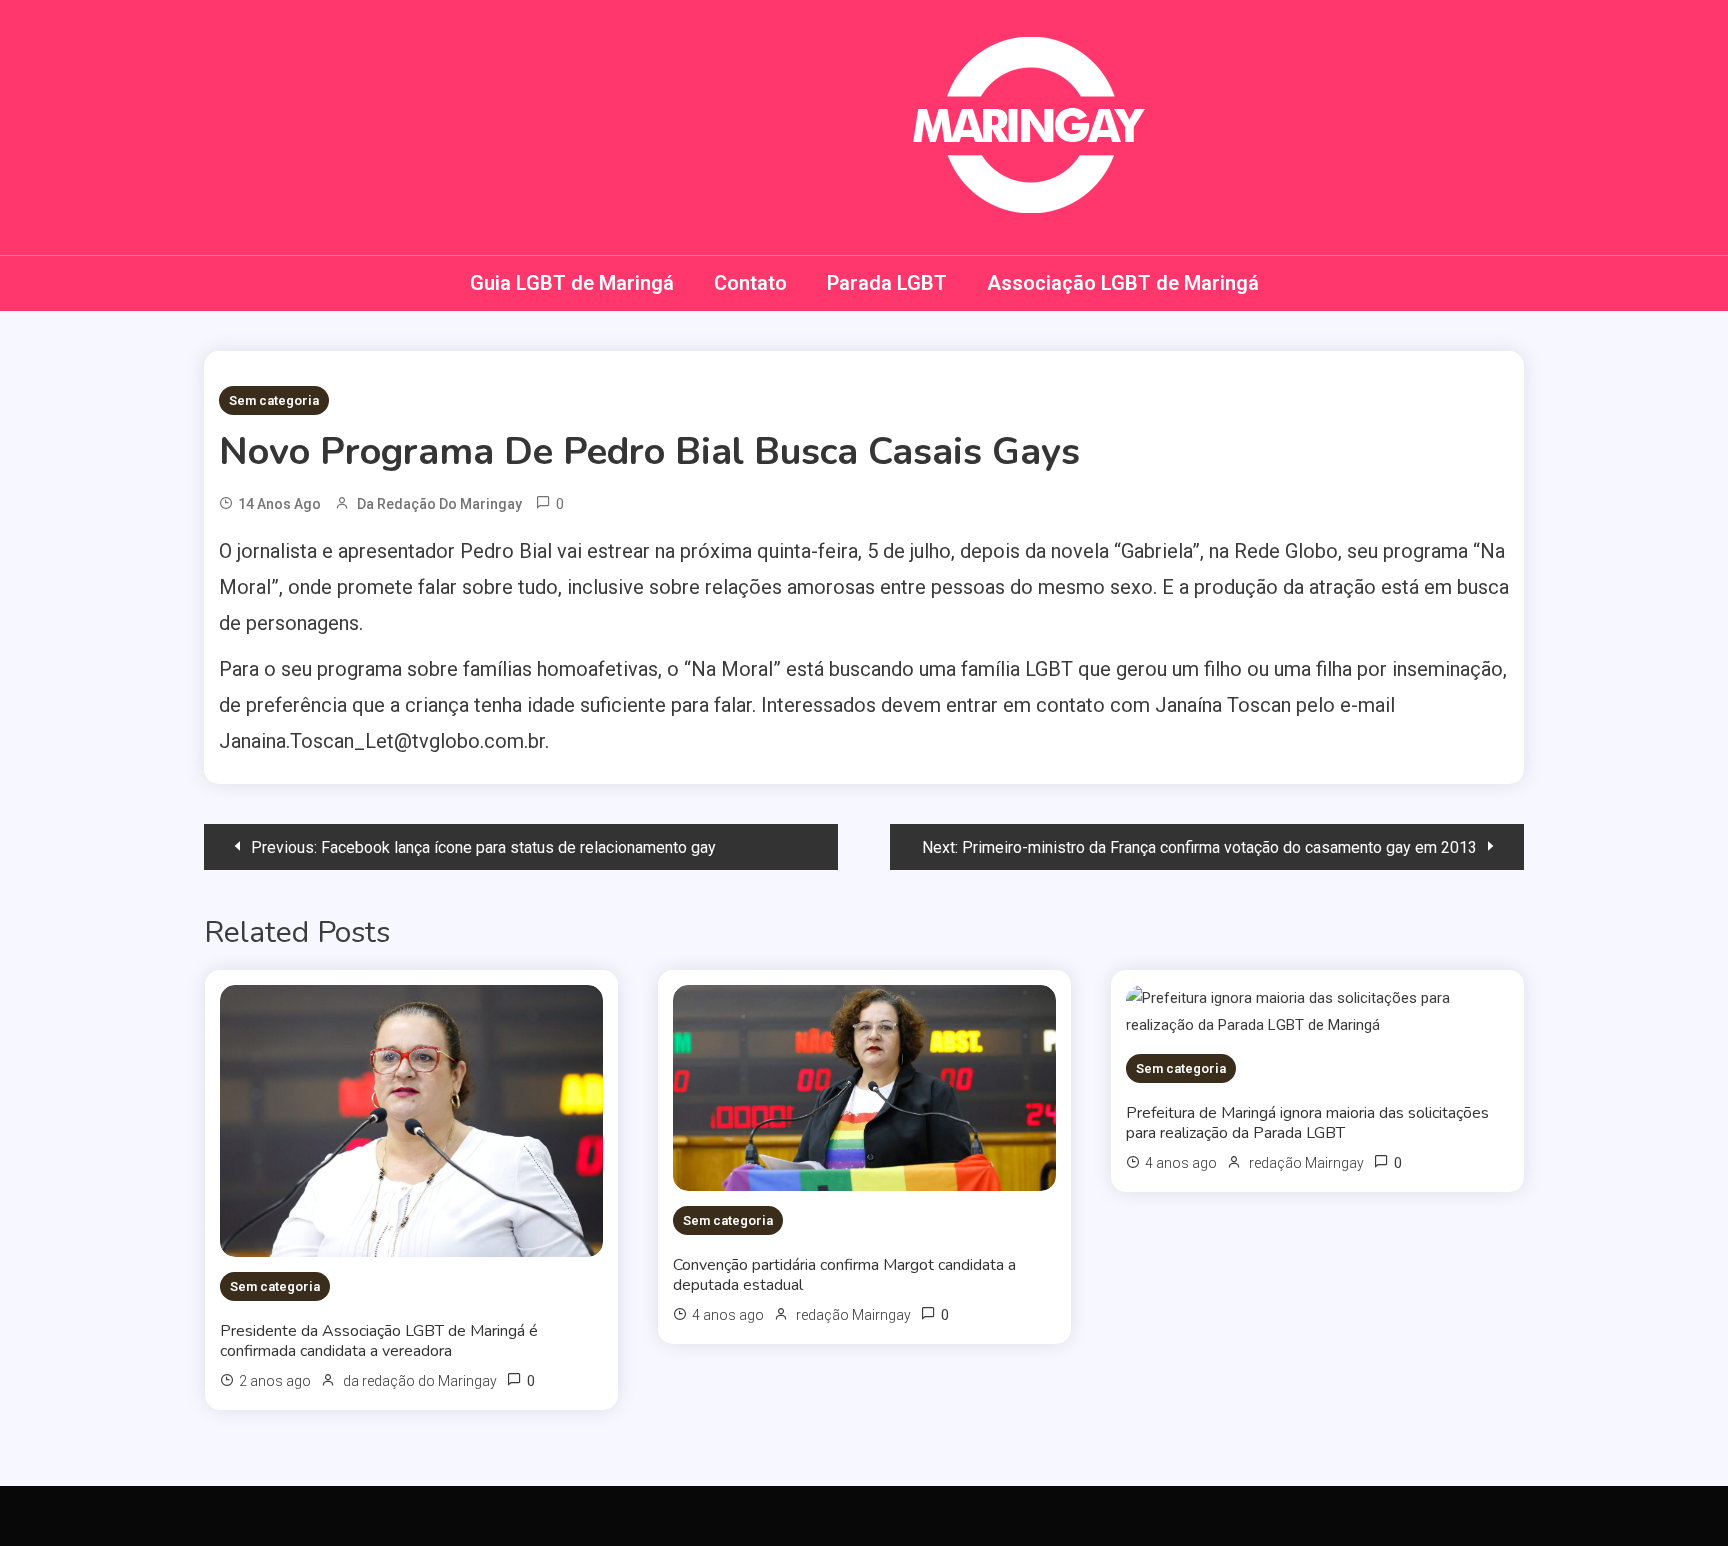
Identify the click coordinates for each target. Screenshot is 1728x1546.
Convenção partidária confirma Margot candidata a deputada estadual (844, 1275)
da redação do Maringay (439, 504)
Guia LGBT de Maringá (572, 283)
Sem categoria (274, 400)
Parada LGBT (887, 283)
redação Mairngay (853, 1315)
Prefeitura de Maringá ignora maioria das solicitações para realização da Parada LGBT (1307, 1123)
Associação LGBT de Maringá (1123, 283)
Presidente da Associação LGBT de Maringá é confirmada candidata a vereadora (379, 1341)
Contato (750, 283)
